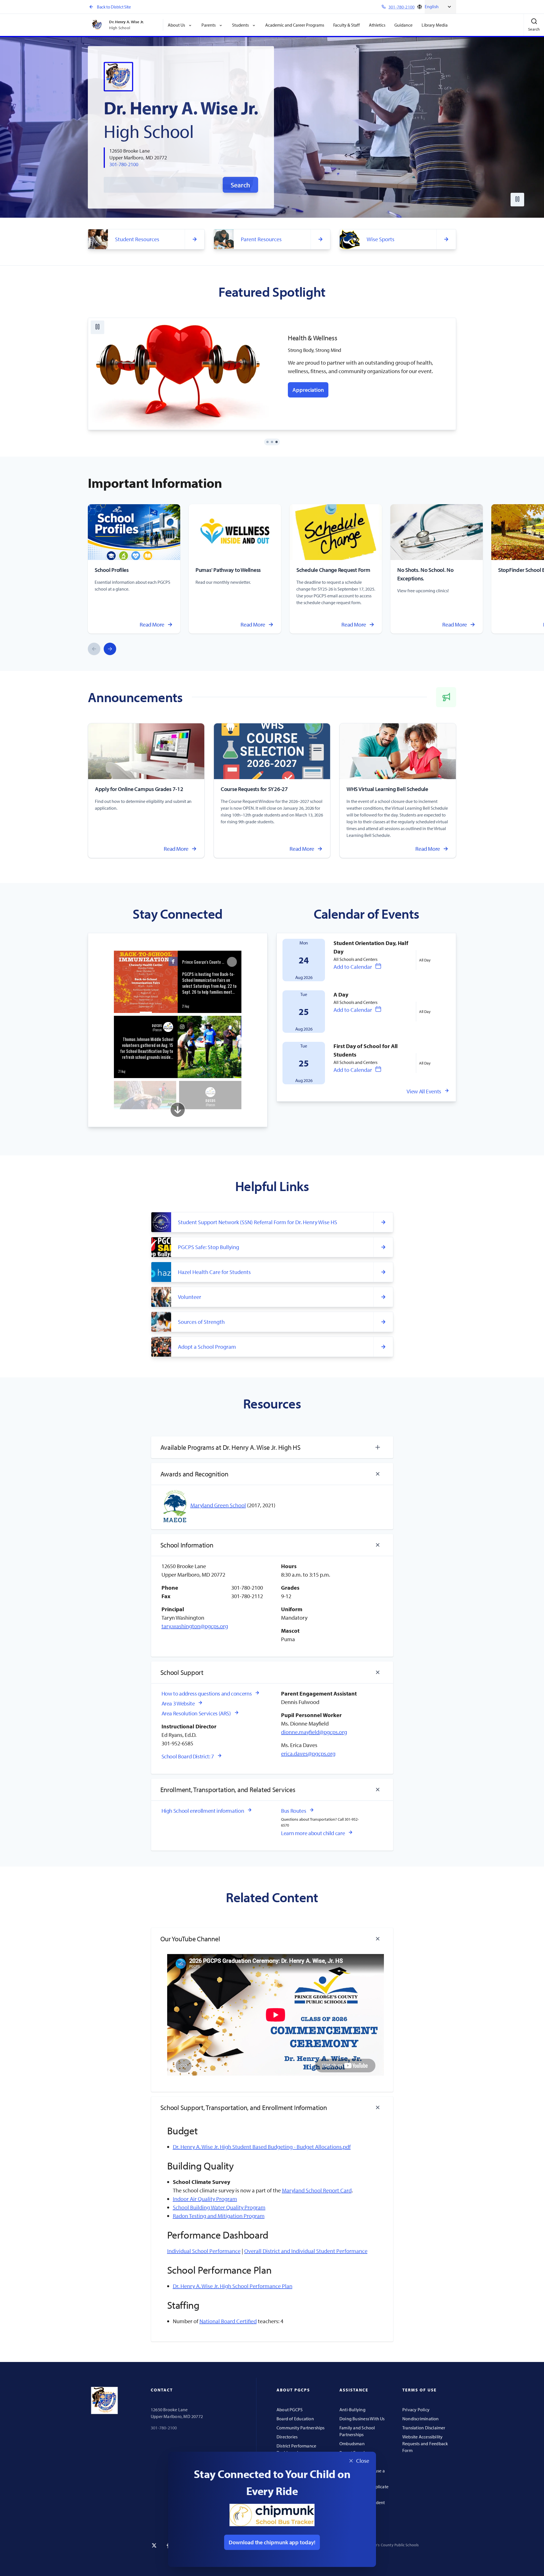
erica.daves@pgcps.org (308, 1753)
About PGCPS (290, 2410)
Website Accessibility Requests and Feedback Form (425, 2444)
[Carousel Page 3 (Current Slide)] (277, 442)
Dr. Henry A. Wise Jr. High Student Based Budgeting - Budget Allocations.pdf (262, 2147)
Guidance (403, 25)
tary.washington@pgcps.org (195, 1626)
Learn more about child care (313, 1833)
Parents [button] (209, 25)
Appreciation (308, 390)
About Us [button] (176, 25)
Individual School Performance (204, 2251)
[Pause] (517, 200)
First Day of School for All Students (366, 1050)
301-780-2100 (124, 164)
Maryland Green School (218, 1505)
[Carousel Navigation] (102, 649)
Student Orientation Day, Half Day (371, 947)
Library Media (435, 25)
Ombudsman (352, 2444)
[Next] (110, 649)
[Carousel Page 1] (267, 442)
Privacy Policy (416, 2410)
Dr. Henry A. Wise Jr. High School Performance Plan (233, 2286)
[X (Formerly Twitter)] (154, 2545)
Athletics (377, 25)
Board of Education (295, 2419)
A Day (341, 994)
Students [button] (240, 25)
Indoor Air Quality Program (205, 2199)
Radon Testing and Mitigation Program (219, 2216)
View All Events (424, 1091)
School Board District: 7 (188, 1756)
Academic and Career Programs (295, 25)
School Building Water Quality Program (219, 2207)
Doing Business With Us (362, 2419)
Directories (287, 2437)
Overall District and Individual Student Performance (306, 2251)
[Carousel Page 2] (272, 442)
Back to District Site (114, 7)
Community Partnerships (301, 2428)
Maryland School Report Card (317, 2190)
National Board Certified (228, 2321)
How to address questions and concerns (207, 1693)
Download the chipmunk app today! (272, 2542)
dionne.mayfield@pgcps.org (314, 1732)
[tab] (272, 1447)
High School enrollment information (203, 1811)
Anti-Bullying (352, 2410)
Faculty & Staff (347, 25)
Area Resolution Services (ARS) (196, 1713)
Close (357, 2462)
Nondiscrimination (421, 2419)
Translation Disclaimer (424, 2428)
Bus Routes (294, 1811)
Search (240, 185)
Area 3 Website (178, 1703)
